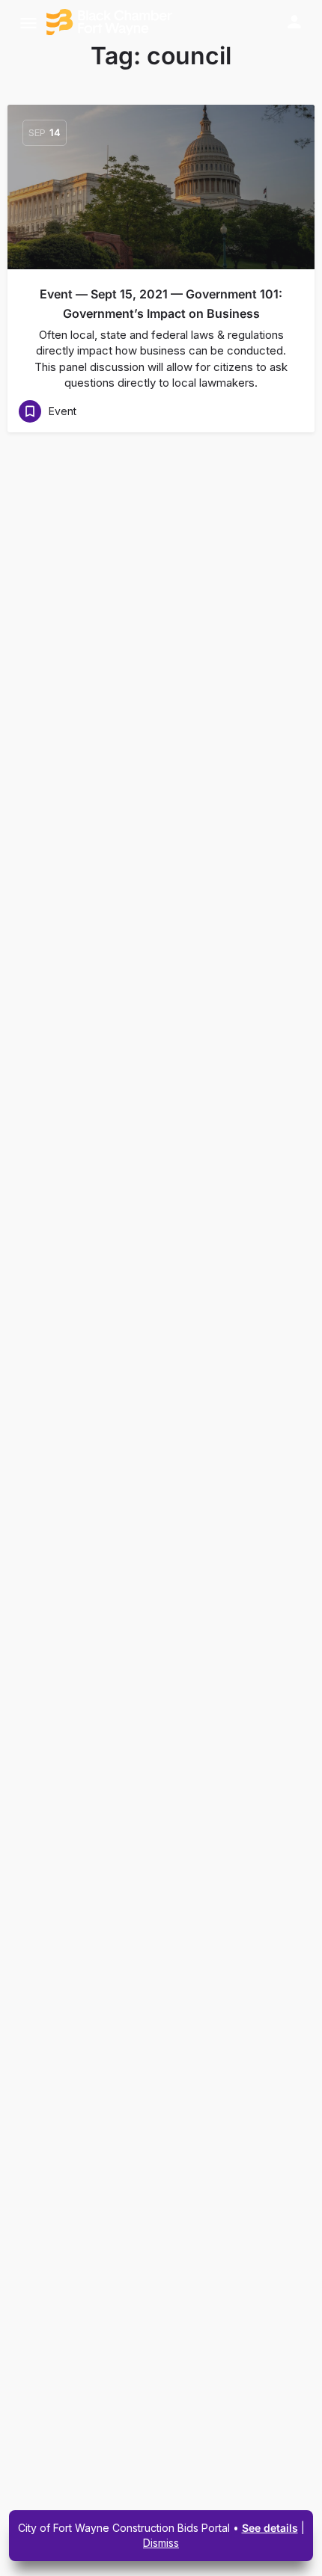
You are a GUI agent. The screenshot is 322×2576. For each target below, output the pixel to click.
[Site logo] (111, 22)
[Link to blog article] (161, 187)
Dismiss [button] (161, 2543)
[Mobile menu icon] (28, 23)
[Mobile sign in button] (294, 22)
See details (270, 2528)
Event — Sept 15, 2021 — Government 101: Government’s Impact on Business (161, 304)
